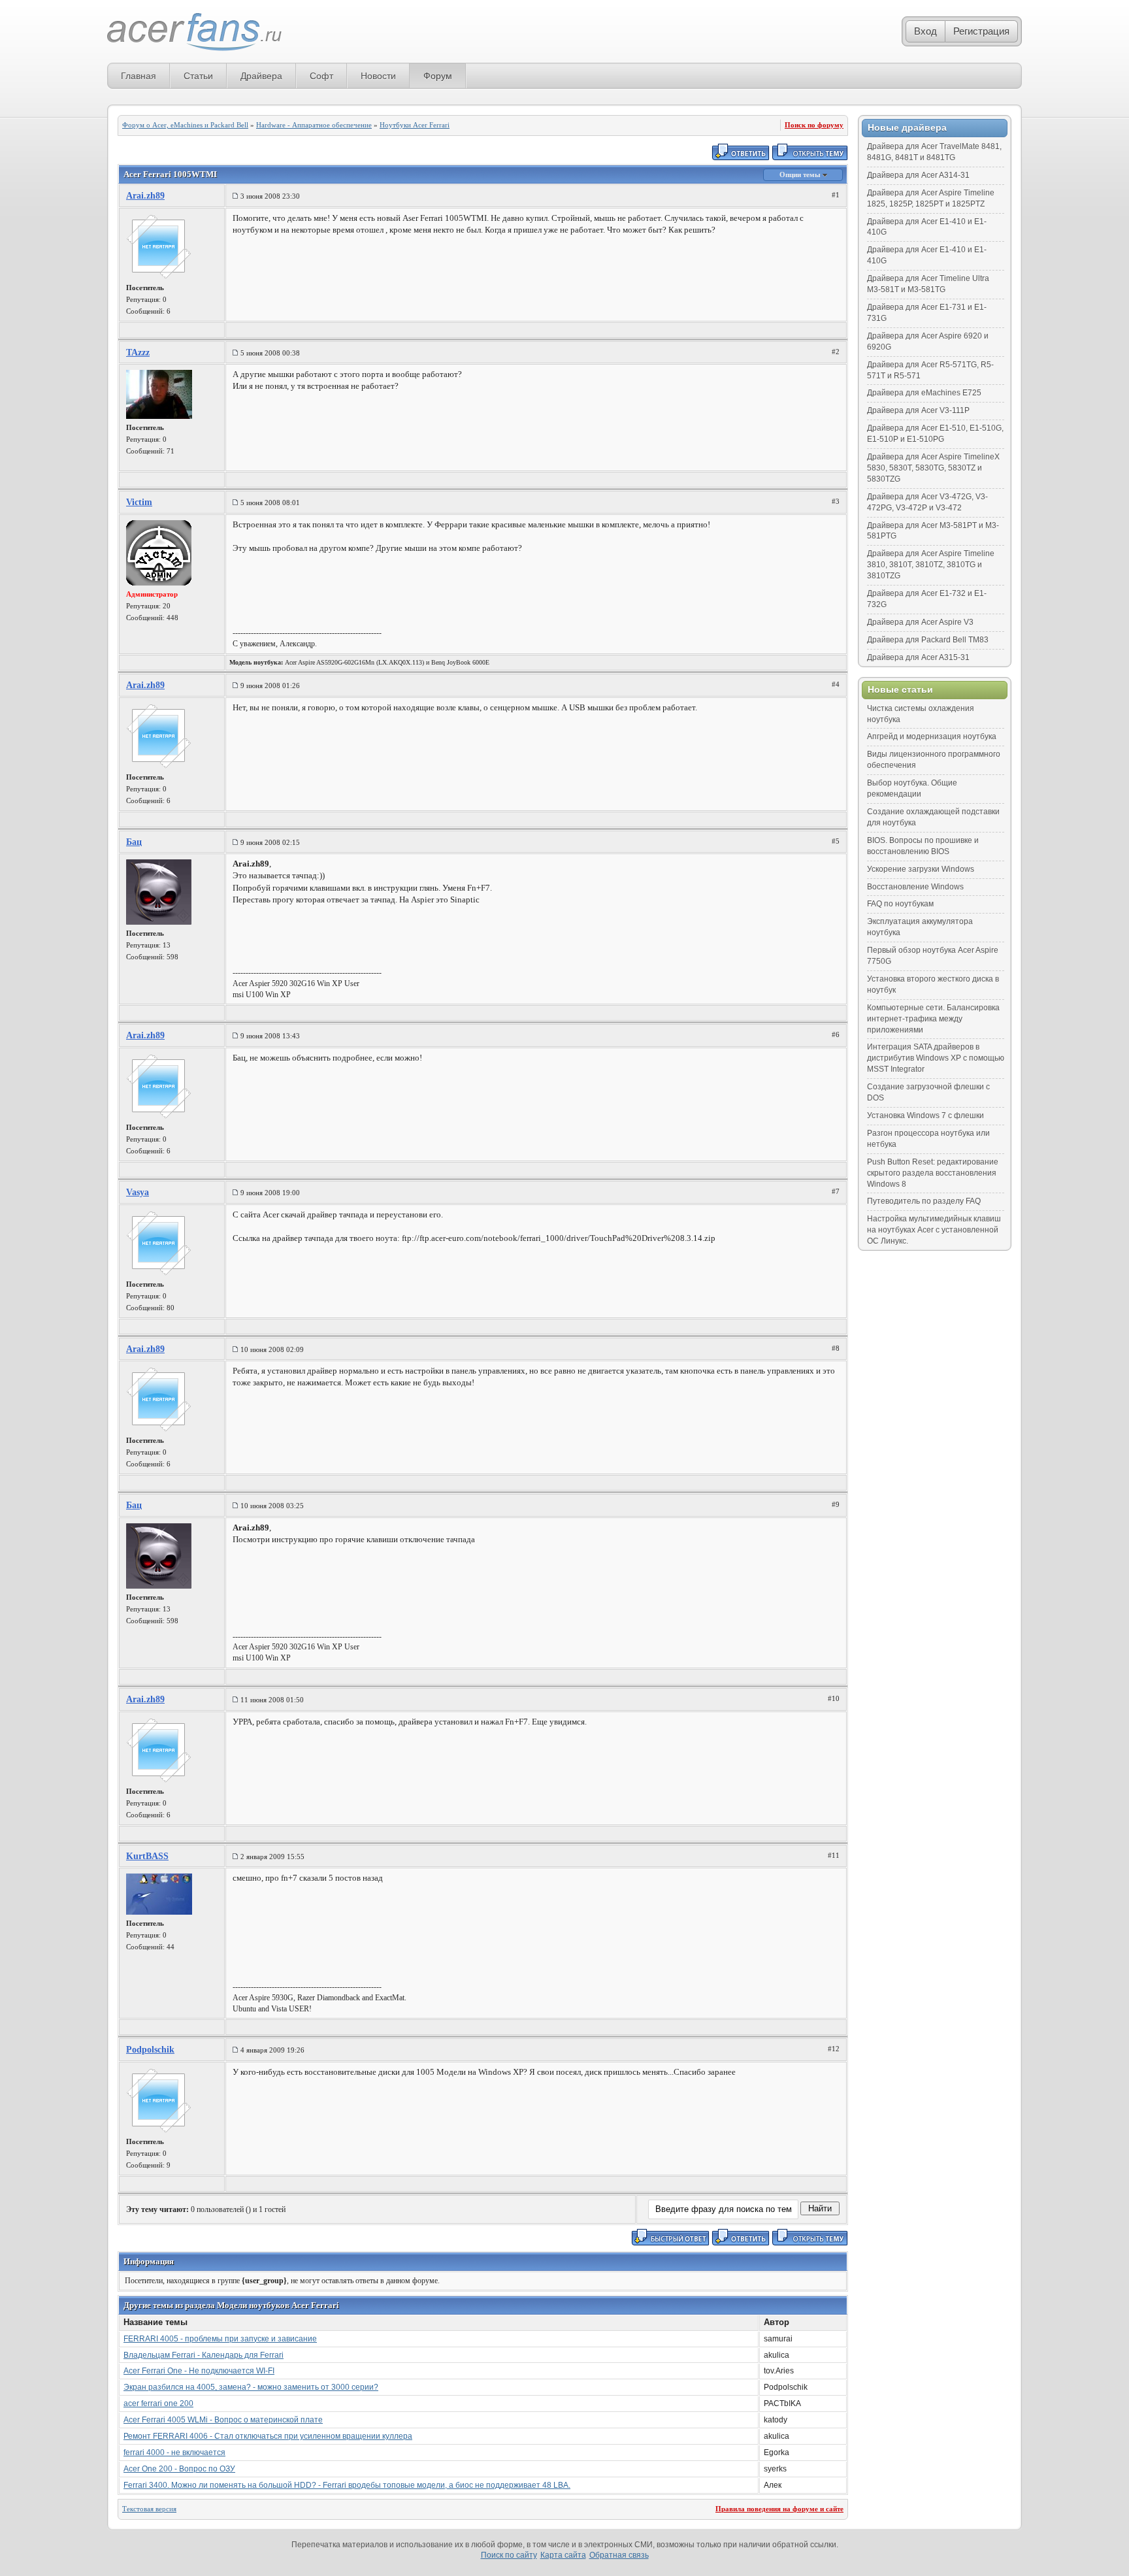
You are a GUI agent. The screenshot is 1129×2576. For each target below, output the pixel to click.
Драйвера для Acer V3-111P (918, 410)
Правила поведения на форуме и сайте (779, 2509)
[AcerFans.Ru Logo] (194, 32)
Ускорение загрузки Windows (921, 869)
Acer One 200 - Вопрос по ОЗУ (179, 2469)
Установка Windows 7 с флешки (925, 1115)
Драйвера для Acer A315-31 (918, 657)
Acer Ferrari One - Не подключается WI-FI (199, 2371)
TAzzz (138, 353)
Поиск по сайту (509, 2555)
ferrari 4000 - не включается (174, 2452)
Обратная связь (619, 2555)
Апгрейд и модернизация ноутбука (932, 736)
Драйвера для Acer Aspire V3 (920, 622)
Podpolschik (150, 2050)
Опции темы (801, 174)
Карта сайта (563, 2555)
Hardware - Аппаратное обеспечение (314, 125)
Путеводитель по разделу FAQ (924, 1201)
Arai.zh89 (145, 196)
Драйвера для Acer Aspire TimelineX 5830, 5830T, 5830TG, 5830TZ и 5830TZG (933, 468)
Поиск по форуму (814, 125)
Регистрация (981, 31)
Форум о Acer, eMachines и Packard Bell (185, 125)
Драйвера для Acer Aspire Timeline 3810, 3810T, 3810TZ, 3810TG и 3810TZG (931, 565)
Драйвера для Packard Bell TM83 (928, 640)
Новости (378, 76)
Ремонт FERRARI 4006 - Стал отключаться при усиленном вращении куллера (268, 2436)
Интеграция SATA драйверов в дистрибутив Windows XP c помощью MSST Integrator (936, 1058)
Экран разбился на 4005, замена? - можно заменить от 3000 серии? (251, 2387)
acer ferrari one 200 (158, 2403)
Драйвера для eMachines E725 (924, 393)
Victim (139, 502)
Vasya (138, 1192)
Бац (134, 842)
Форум (438, 76)
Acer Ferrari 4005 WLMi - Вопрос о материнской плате (223, 2420)
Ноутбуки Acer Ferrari (415, 125)
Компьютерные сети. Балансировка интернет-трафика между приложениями (933, 1019)
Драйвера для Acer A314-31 (918, 175)
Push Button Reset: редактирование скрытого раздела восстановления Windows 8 (933, 1173)
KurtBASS (147, 1856)
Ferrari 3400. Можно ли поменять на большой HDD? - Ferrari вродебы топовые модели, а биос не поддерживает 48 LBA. (347, 2485)
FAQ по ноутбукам (900, 904)
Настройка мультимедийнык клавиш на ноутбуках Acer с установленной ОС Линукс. (934, 1230)
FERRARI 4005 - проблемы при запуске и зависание (220, 2339)
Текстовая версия (149, 2509)
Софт (321, 76)
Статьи (198, 76)
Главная (139, 76)
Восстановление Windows (915, 887)
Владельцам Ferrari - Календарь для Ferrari (204, 2355)
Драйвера (261, 76)
